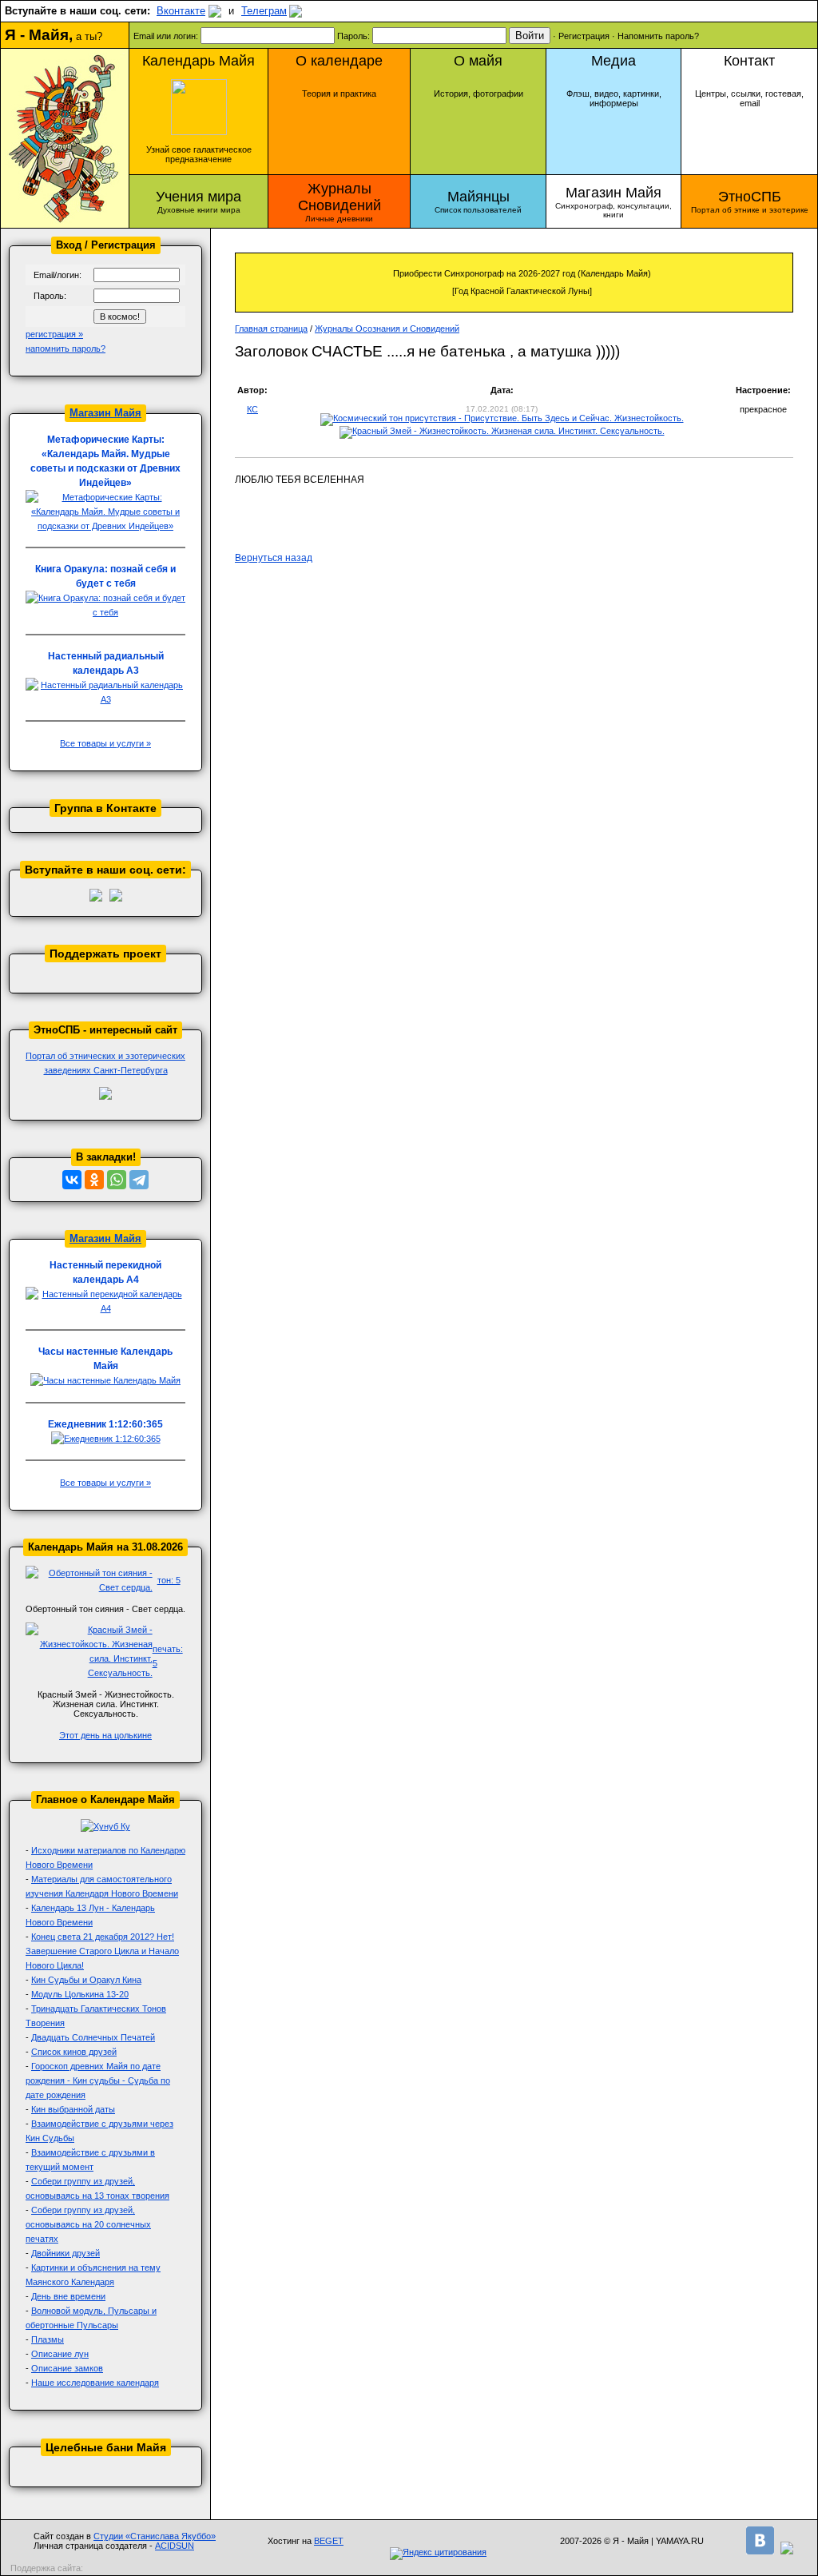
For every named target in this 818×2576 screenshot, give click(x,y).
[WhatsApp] (117, 1180)
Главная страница (271, 328)
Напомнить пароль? (658, 36)
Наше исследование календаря (95, 2383)
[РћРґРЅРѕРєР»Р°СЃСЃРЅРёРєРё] (94, 1180)
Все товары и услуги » (105, 743)
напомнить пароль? (66, 348)
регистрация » (54, 334)
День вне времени (68, 2296)
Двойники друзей (66, 2253)
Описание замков (67, 2368)
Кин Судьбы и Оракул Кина (86, 1980)
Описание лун (60, 2354)
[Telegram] (139, 1180)
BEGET (329, 2541)
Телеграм (264, 11)
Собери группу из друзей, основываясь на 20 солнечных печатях (88, 2224)
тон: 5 (169, 1580)
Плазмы (48, 2339)
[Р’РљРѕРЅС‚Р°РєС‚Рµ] (72, 1180)
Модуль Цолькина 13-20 (80, 1994)
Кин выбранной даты (73, 2109)
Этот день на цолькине (105, 1735)
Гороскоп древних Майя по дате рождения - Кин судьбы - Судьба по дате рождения (98, 2080)
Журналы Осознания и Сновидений (387, 328)
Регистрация (584, 36)
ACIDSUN (175, 2546)
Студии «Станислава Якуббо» (155, 2536)
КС (252, 409)
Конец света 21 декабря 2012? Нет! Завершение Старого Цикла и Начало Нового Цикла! (102, 1951)
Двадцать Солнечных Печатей (93, 2037)
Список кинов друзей (74, 2052)
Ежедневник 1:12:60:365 (105, 1424)
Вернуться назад (274, 558)
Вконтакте (181, 11)
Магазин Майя (105, 413)
